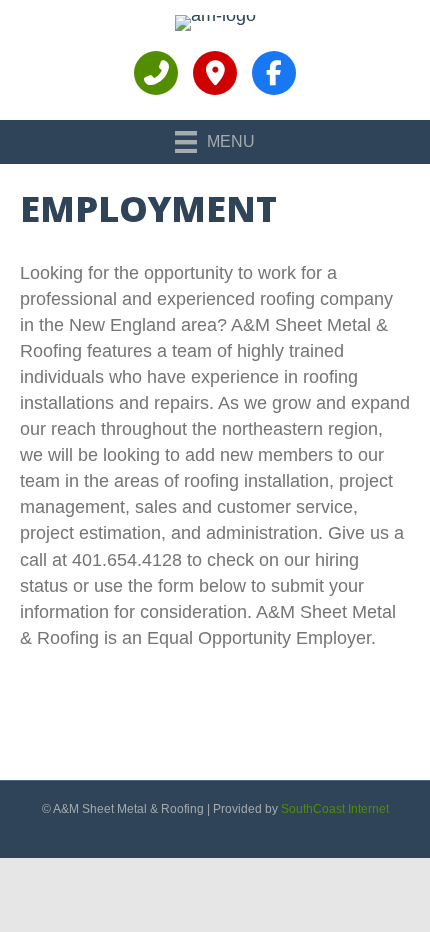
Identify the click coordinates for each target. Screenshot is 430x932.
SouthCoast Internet (335, 809)
